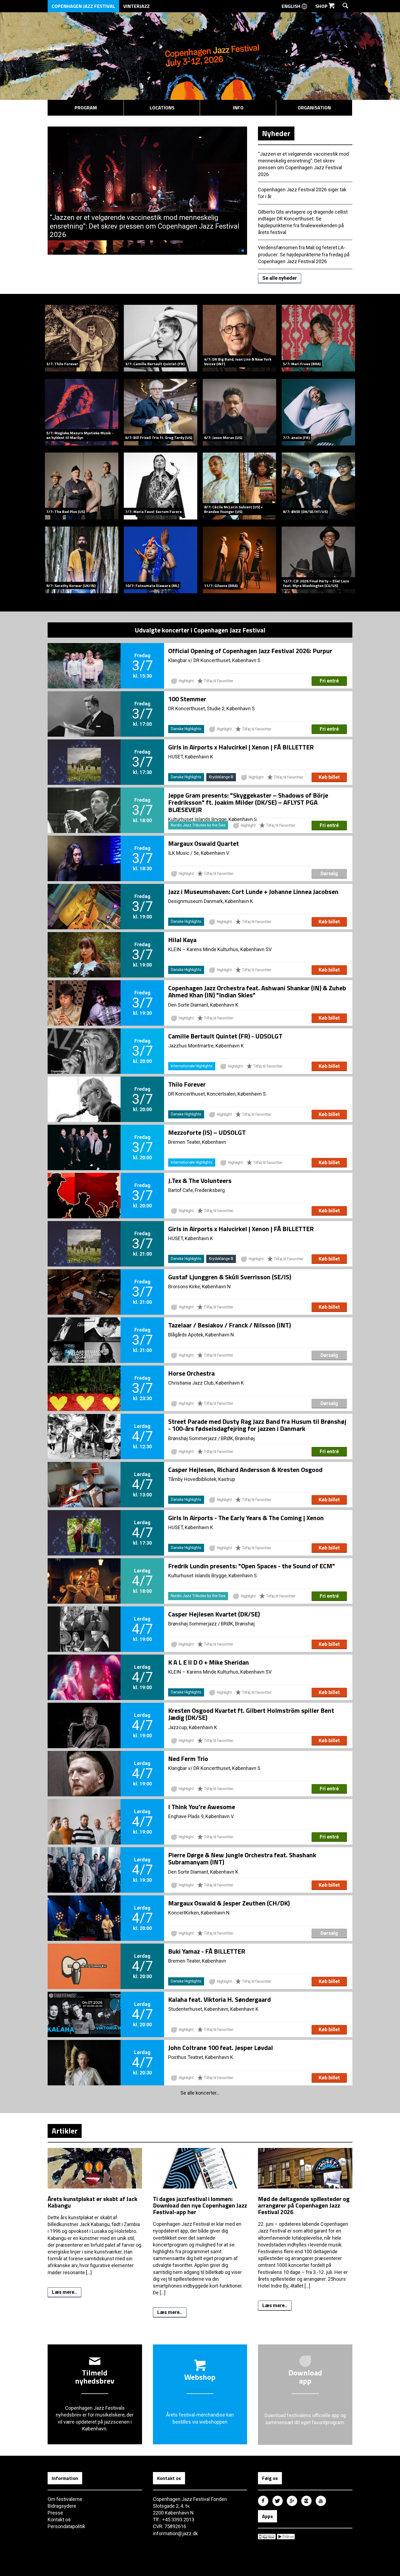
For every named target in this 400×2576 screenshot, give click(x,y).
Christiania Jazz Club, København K (206, 1383)
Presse (55, 2513)
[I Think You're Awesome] (84, 1813)
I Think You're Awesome (202, 1807)
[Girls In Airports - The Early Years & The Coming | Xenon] (84, 1524)
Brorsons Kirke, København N (199, 1287)
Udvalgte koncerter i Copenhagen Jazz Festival (200, 630)
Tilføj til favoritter (218, 681)
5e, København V (211, 853)
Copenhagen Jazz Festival (83, 6)
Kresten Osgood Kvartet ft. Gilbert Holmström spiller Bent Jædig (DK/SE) (251, 1714)
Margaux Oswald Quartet (204, 843)
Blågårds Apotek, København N (201, 1335)
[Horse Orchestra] (84, 1379)
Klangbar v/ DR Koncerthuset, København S (214, 660)
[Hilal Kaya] (84, 946)
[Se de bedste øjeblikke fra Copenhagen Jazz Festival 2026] (147, 130)
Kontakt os (59, 2520)
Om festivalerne (65, 2499)
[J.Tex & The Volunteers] (84, 1186)
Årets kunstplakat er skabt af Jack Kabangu (93, 2202)
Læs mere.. (64, 2292)
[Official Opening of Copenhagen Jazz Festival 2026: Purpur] (84, 657)
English (292, 6)
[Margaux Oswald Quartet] (84, 849)
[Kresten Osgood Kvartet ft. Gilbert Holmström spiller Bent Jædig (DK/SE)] (84, 1716)
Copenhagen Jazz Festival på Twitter (278, 2501)
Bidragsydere (62, 2506)
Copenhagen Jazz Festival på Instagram (306, 2501)
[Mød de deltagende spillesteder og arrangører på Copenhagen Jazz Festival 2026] (305, 2192)
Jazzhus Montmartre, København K (206, 1046)
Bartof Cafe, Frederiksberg (196, 1190)
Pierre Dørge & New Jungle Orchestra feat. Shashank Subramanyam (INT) (242, 1858)
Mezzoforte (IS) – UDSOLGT (207, 1132)
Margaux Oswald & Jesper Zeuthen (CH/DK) (229, 1903)
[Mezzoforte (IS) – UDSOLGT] (84, 1138)
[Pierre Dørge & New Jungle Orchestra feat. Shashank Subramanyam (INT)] (84, 1861)
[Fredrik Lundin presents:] (84, 1572)
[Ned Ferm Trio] (84, 1765)
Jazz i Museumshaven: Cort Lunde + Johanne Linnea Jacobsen (253, 892)
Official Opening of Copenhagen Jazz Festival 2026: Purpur (250, 651)
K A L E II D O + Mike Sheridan (209, 1662)
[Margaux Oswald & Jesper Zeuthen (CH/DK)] (84, 1909)
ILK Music (179, 853)
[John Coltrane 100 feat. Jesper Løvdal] (84, 2054)
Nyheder (276, 133)
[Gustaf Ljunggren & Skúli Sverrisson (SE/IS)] (84, 1283)
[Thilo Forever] (84, 1090)
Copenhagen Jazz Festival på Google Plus (292, 2501)
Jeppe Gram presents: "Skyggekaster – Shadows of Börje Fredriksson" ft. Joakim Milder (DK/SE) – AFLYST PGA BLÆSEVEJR (248, 802)
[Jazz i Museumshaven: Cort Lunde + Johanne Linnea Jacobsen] (84, 897)
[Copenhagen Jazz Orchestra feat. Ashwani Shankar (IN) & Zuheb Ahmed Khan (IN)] (84, 994)
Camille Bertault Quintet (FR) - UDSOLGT (225, 1036)
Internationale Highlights (192, 1066)
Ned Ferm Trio (188, 1759)
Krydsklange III (221, 777)
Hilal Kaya (182, 940)
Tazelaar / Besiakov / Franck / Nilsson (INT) (230, 1325)
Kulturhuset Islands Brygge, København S (213, 1576)
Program (86, 108)
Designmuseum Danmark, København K (211, 901)
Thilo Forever (187, 1084)
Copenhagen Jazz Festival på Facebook (263, 2501)
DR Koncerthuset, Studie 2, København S (211, 708)
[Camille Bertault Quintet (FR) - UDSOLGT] (84, 1042)
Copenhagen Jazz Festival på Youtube (321, 2501)
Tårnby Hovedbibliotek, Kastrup (202, 1479)
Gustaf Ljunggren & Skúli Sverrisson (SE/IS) (230, 1277)
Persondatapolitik (66, 2526)
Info (238, 108)
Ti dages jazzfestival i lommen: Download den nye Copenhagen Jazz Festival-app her (200, 2205)
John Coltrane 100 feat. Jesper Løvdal (221, 2048)
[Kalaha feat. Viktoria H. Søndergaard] (84, 2005)
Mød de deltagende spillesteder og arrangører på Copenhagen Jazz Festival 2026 (304, 2205)
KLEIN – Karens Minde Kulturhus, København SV (220, 949)
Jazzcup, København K (193, 1727)
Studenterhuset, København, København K (213, 2009)
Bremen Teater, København (197, 1142)
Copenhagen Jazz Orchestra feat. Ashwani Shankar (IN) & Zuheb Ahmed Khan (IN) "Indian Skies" (257, 991)
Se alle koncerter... (200, 2093)
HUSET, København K (191, 757)
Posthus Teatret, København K (201, 2057)
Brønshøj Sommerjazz (193, 1438)
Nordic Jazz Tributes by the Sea (198, 825)
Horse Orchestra (191, 1373)
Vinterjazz (136, 6)
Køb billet (329, 777)
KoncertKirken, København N (199, 1913)
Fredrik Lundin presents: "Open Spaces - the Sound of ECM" (252, 1566)
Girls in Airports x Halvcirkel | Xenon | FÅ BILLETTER (241, 747)
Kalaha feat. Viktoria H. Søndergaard (219, 1999)
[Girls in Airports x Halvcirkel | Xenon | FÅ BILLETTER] (84, 753)
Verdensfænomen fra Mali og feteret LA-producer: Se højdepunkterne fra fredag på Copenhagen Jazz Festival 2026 (304, 254)
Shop (322, 6)
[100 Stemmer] (84, 705)
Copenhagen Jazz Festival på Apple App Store (267, 2537)
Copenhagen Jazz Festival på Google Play (286, 2537)
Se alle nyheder (280, 278)
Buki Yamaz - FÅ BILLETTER (207, 1951)
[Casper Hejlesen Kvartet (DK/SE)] (84, 1620)
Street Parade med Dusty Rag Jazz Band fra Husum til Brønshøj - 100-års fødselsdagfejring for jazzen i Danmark (257, 1425)
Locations (162, 108)
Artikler (65, 2131)
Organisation (314, 108)
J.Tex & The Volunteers (200, 1181)
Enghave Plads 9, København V (201, 1816)
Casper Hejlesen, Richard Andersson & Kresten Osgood (245, 1470)
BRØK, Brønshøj (238, 1438)
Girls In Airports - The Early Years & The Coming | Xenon (246, 1518)
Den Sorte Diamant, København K (203, 1005)
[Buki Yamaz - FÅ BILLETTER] (84, 1957)
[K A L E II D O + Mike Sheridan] (84, 1668)
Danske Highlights (186, 729)
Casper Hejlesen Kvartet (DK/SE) (214, 1614)
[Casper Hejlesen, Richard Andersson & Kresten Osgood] (84, 1475)
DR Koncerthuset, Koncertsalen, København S (217, 1094)
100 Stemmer (187, 699)
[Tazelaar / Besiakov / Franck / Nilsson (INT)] (84, 1331)
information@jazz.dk (175, 2533)
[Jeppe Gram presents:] (84, 801)
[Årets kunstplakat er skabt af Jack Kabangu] (95, 2192)
